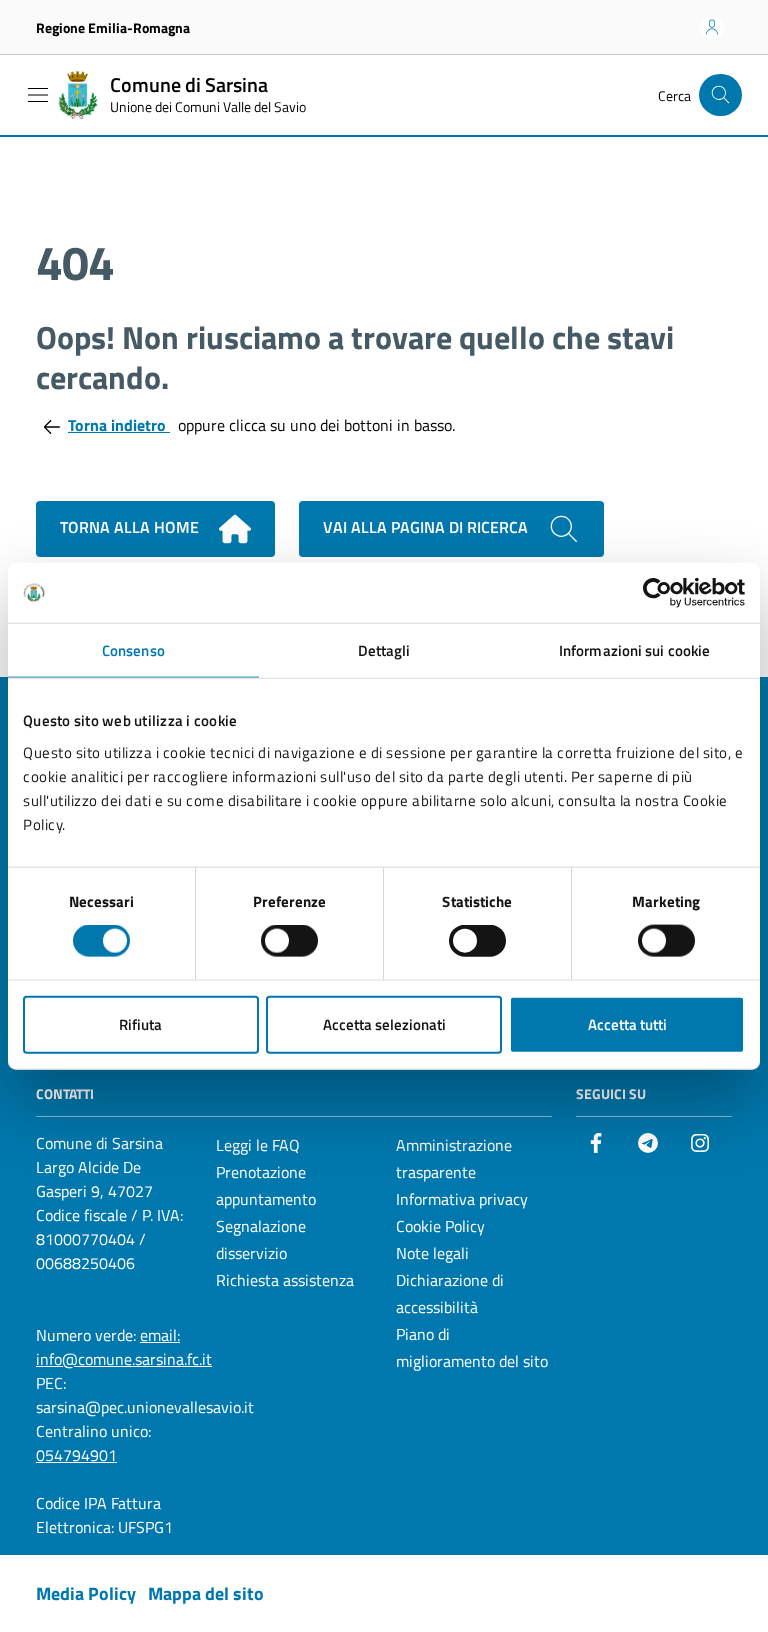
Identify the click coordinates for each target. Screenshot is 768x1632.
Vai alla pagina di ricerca (427, 527)
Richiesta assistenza (285, 1280)
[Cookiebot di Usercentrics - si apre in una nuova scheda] (657, 593)
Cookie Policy (440, 1226)
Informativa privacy (462, 1199)
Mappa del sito (206, 1593)
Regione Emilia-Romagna (113, 27)
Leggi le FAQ (258, 1145)
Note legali (432, 1253)
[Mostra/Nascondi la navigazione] (38, 95)
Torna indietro (119, 425)
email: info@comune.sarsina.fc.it (124, 1347)
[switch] (289, 941)
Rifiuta (140, 1023)
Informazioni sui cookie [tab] (634, 650)
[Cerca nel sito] (720, 95)
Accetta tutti (627, 1023)
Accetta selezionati (384, 1023)
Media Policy (86, 1593)
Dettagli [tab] (384, 650)
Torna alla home (131, 527)
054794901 (76, 1455)
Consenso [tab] (133, 650)
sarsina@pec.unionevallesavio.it (145, 1407)
